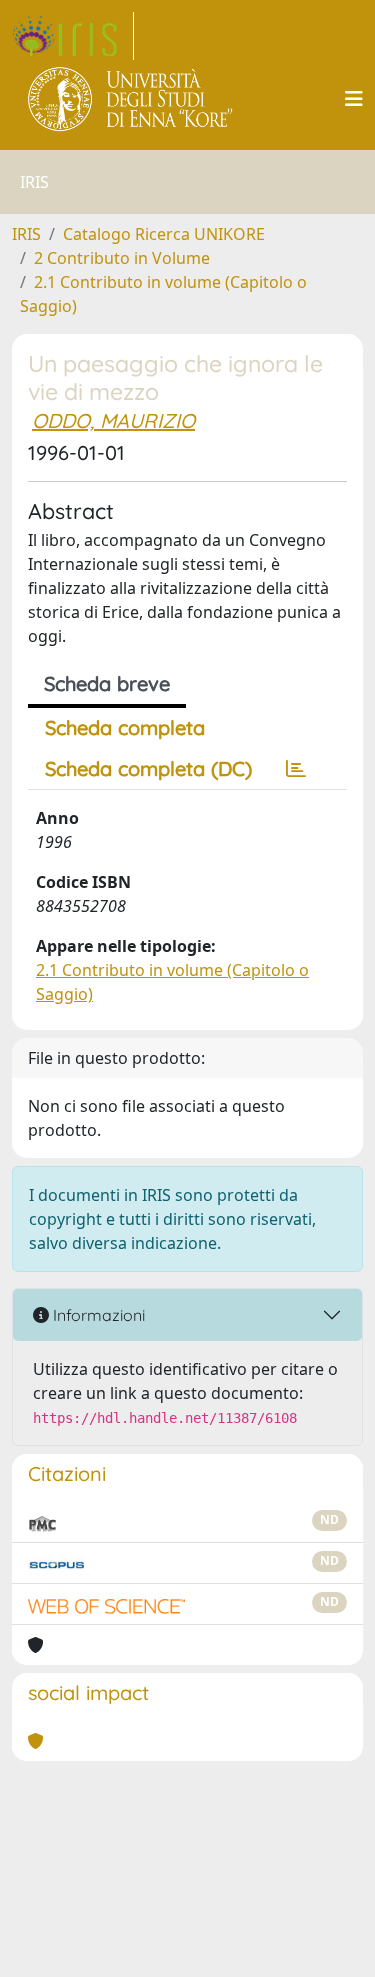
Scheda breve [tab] (107, 683)
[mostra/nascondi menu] (354, 99)
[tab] (296, 769)
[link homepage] (73, 36)
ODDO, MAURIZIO (113, 420)
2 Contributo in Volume (122, 258)
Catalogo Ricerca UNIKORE (164, 234)
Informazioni (97, 1315)
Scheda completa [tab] (125, 727)
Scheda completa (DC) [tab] (148, 768)
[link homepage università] (131, 99)
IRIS (26, 234)
